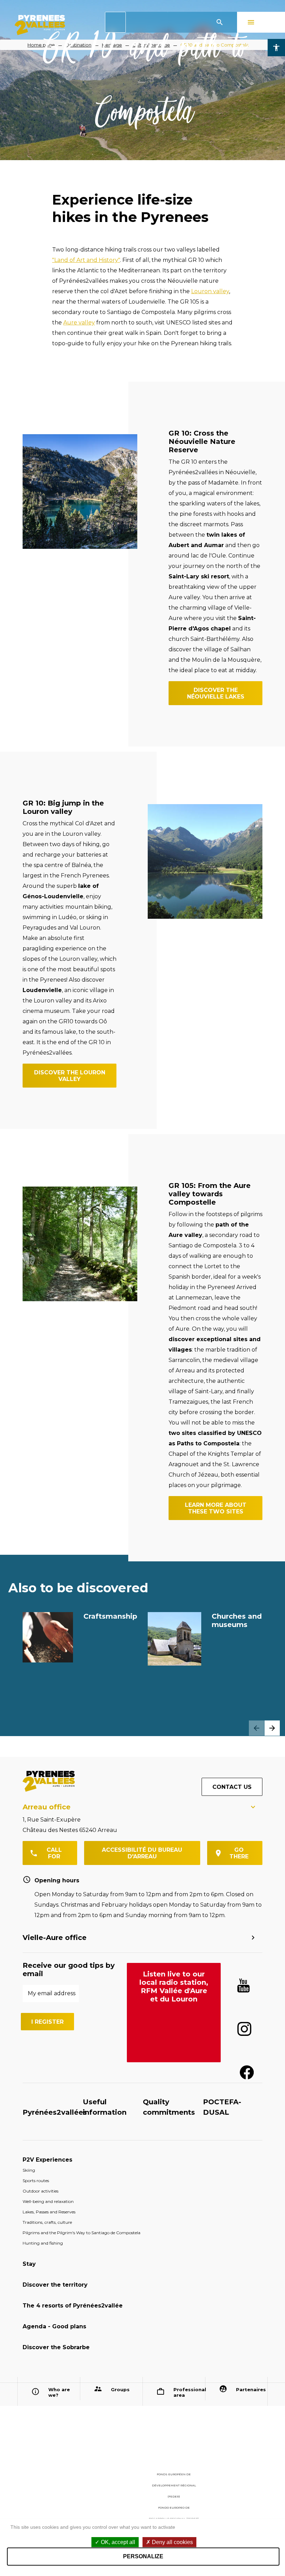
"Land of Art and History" (86, 260)
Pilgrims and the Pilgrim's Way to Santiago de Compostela (82, 2233)
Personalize (143, 2556)
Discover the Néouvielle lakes (216, 693)
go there (239, 1853)
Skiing (29, 2170)
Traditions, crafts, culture (47, 2222)
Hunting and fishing (43, 2243)
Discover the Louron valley (70, 1076)
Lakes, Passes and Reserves (49, 2212)
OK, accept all (117, 2542)
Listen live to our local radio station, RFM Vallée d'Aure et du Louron (174, 1987)
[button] (272, 1728)
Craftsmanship (110, 1616)
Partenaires (249, 2389)
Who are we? (59, 2392)
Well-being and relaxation (48, 2201)
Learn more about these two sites (216, 1508)
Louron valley (210, 291)
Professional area (187, 2392)
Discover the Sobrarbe (56, 2347)
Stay (29, 2264)
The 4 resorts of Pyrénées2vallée (73, 2306)
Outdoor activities (40, 2191)
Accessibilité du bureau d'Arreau (142, 1853)
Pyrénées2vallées (55, 2112)
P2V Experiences (47, 2160)
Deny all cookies (172, 2542)
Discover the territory (55, 2285)
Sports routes (36, 2181)
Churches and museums (237, 1620)
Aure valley (79, 323)
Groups (120, 2389)
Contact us (232, 1787)
